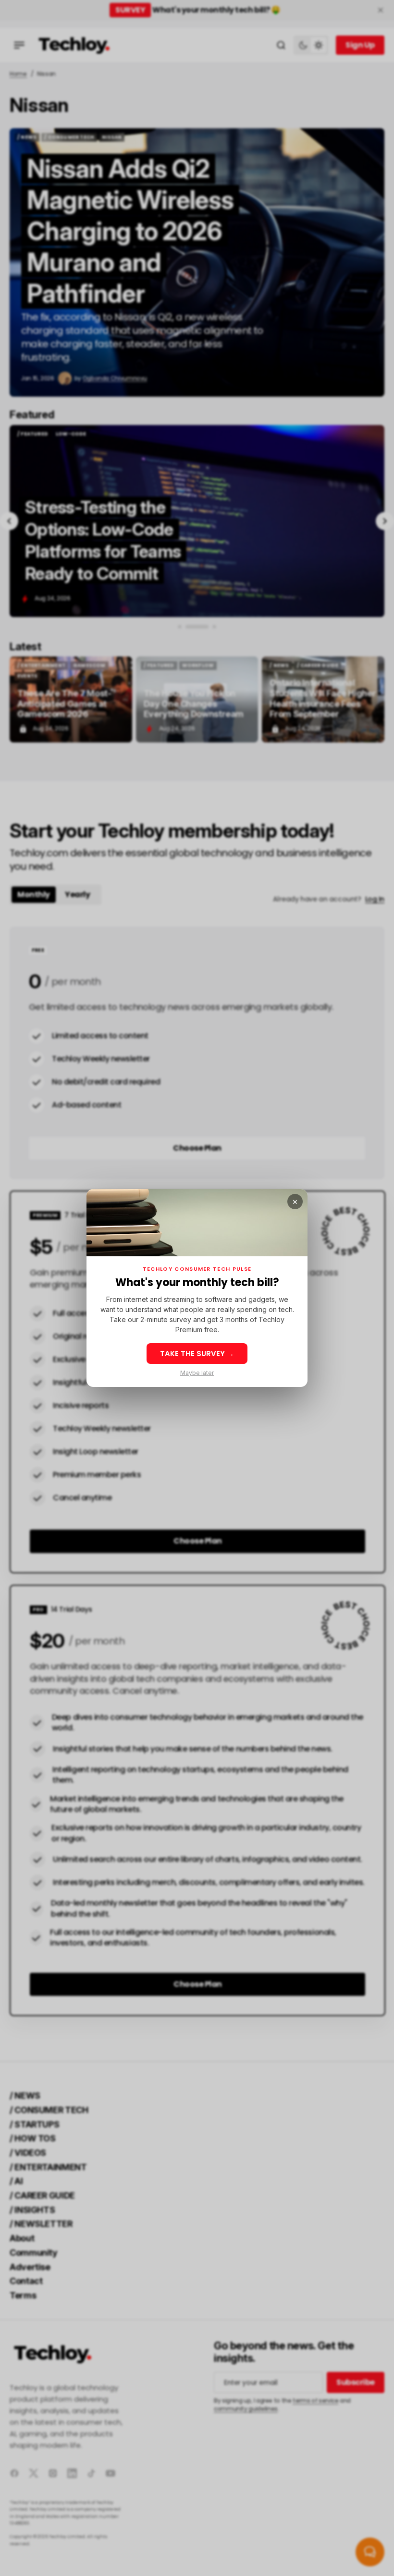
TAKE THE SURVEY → (197, 1354)
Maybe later (197, 1373)
